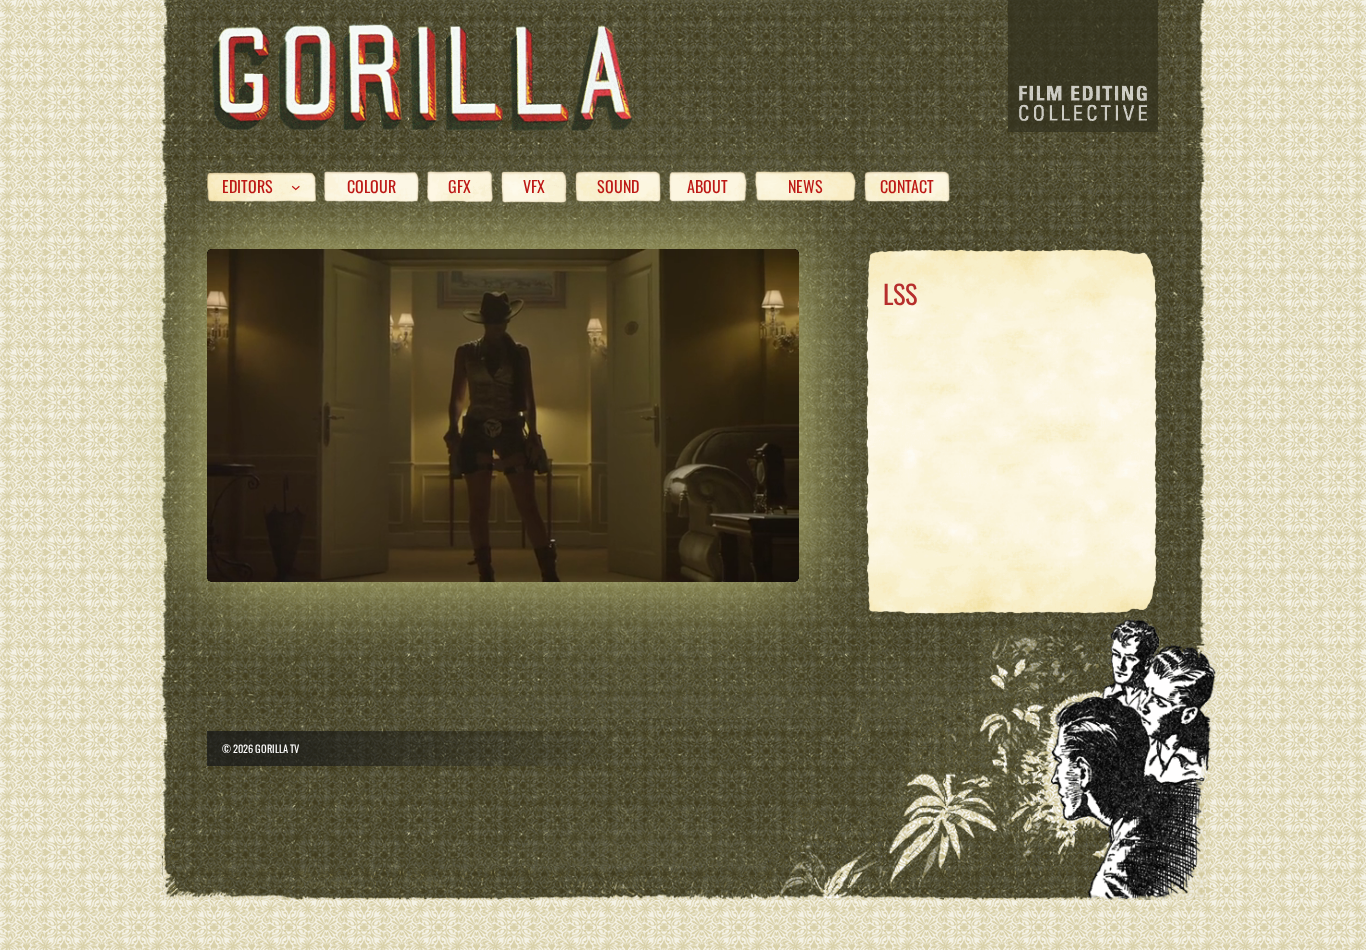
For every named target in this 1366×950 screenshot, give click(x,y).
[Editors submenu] (296, 187)
